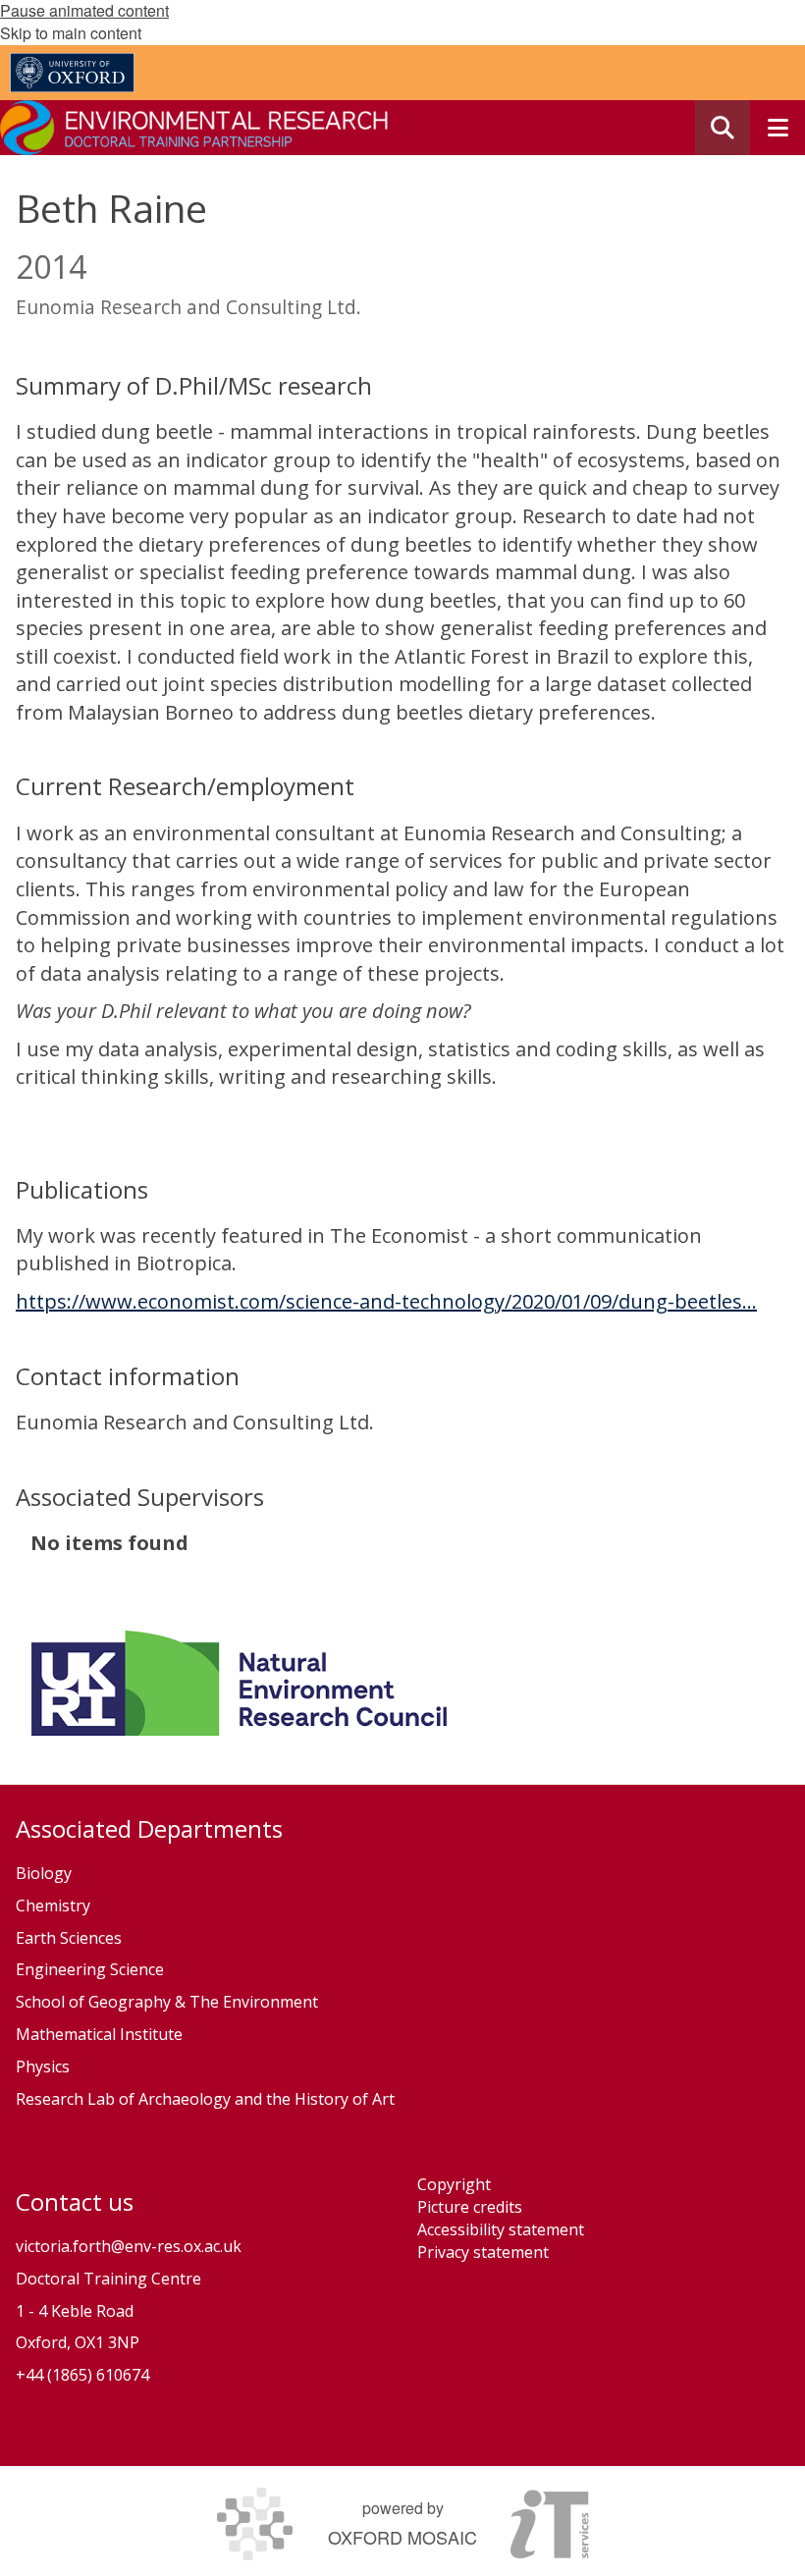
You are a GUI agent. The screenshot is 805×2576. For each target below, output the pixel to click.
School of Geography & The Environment (167, 2002)
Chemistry (53, 1905)
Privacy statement (483, 2252)
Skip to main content (71, 33)
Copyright (454, 2184)
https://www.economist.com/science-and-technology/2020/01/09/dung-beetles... (386, 1301)
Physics (45, 2066)
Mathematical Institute (99, 2034)
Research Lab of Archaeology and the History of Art (205, 2099)
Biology (44, 1873)
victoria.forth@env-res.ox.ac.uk (129, 2246)
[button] (723, 128)
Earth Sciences (69, 1938)
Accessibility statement (501, 2229)
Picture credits (470, 2207)
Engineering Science (90, 1969)
